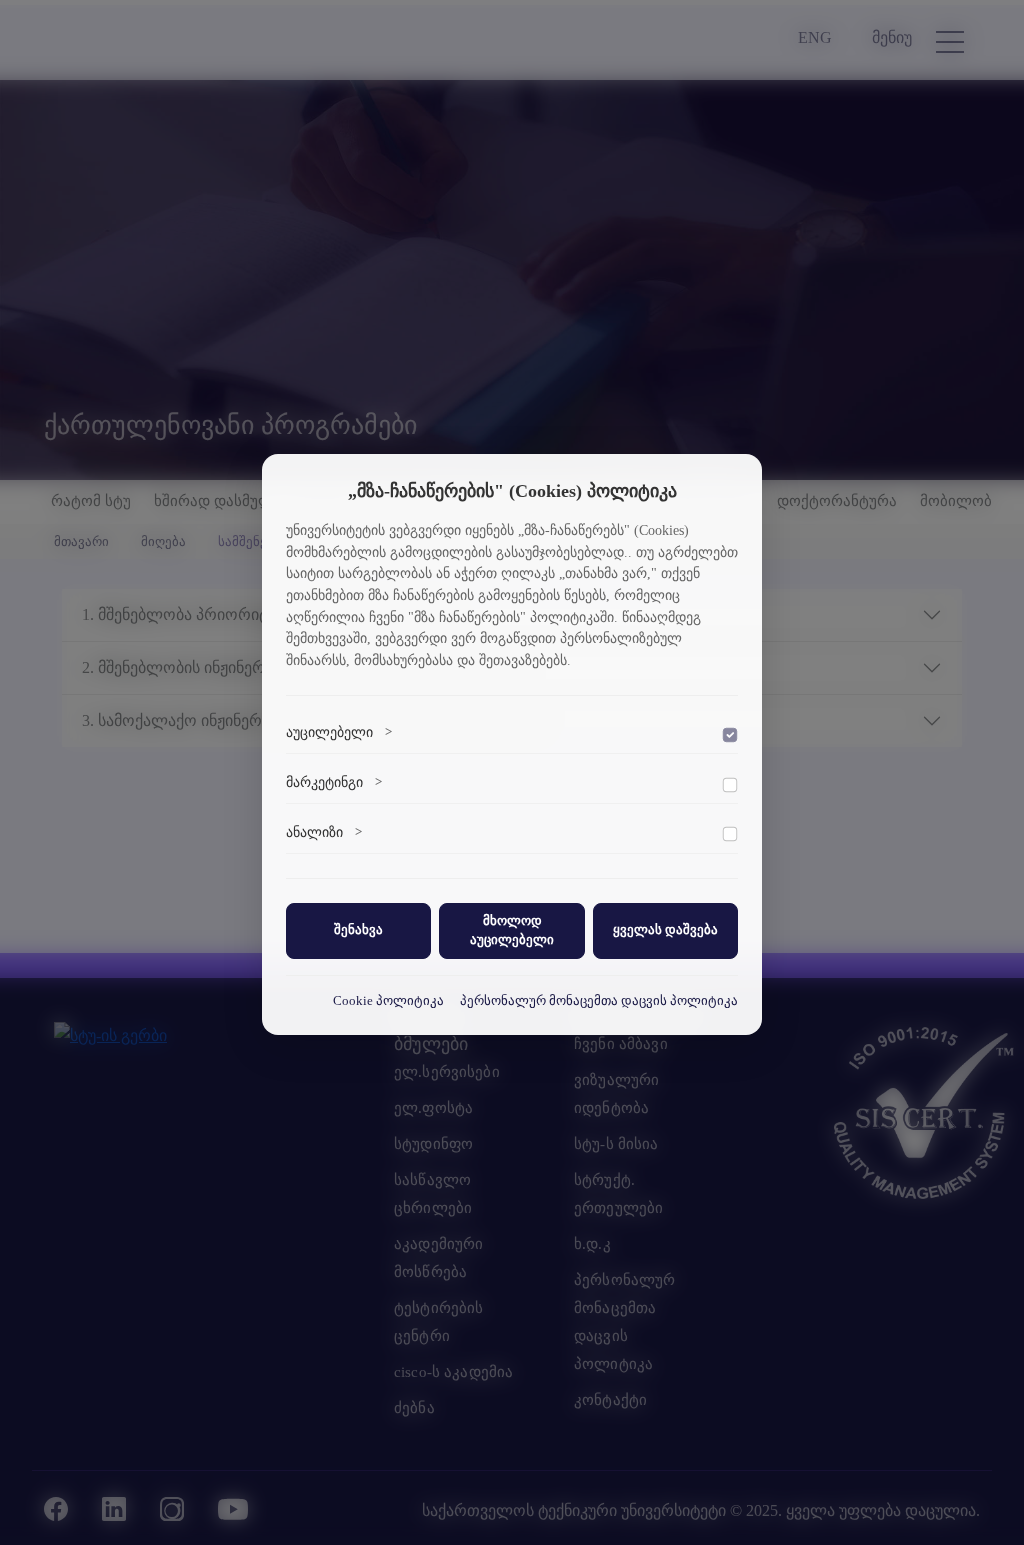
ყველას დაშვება (665, 930)
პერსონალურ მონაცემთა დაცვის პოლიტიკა (599, 1001)
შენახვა (358, 930)
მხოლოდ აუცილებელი (512, 930)
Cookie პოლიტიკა (388, 1001)
